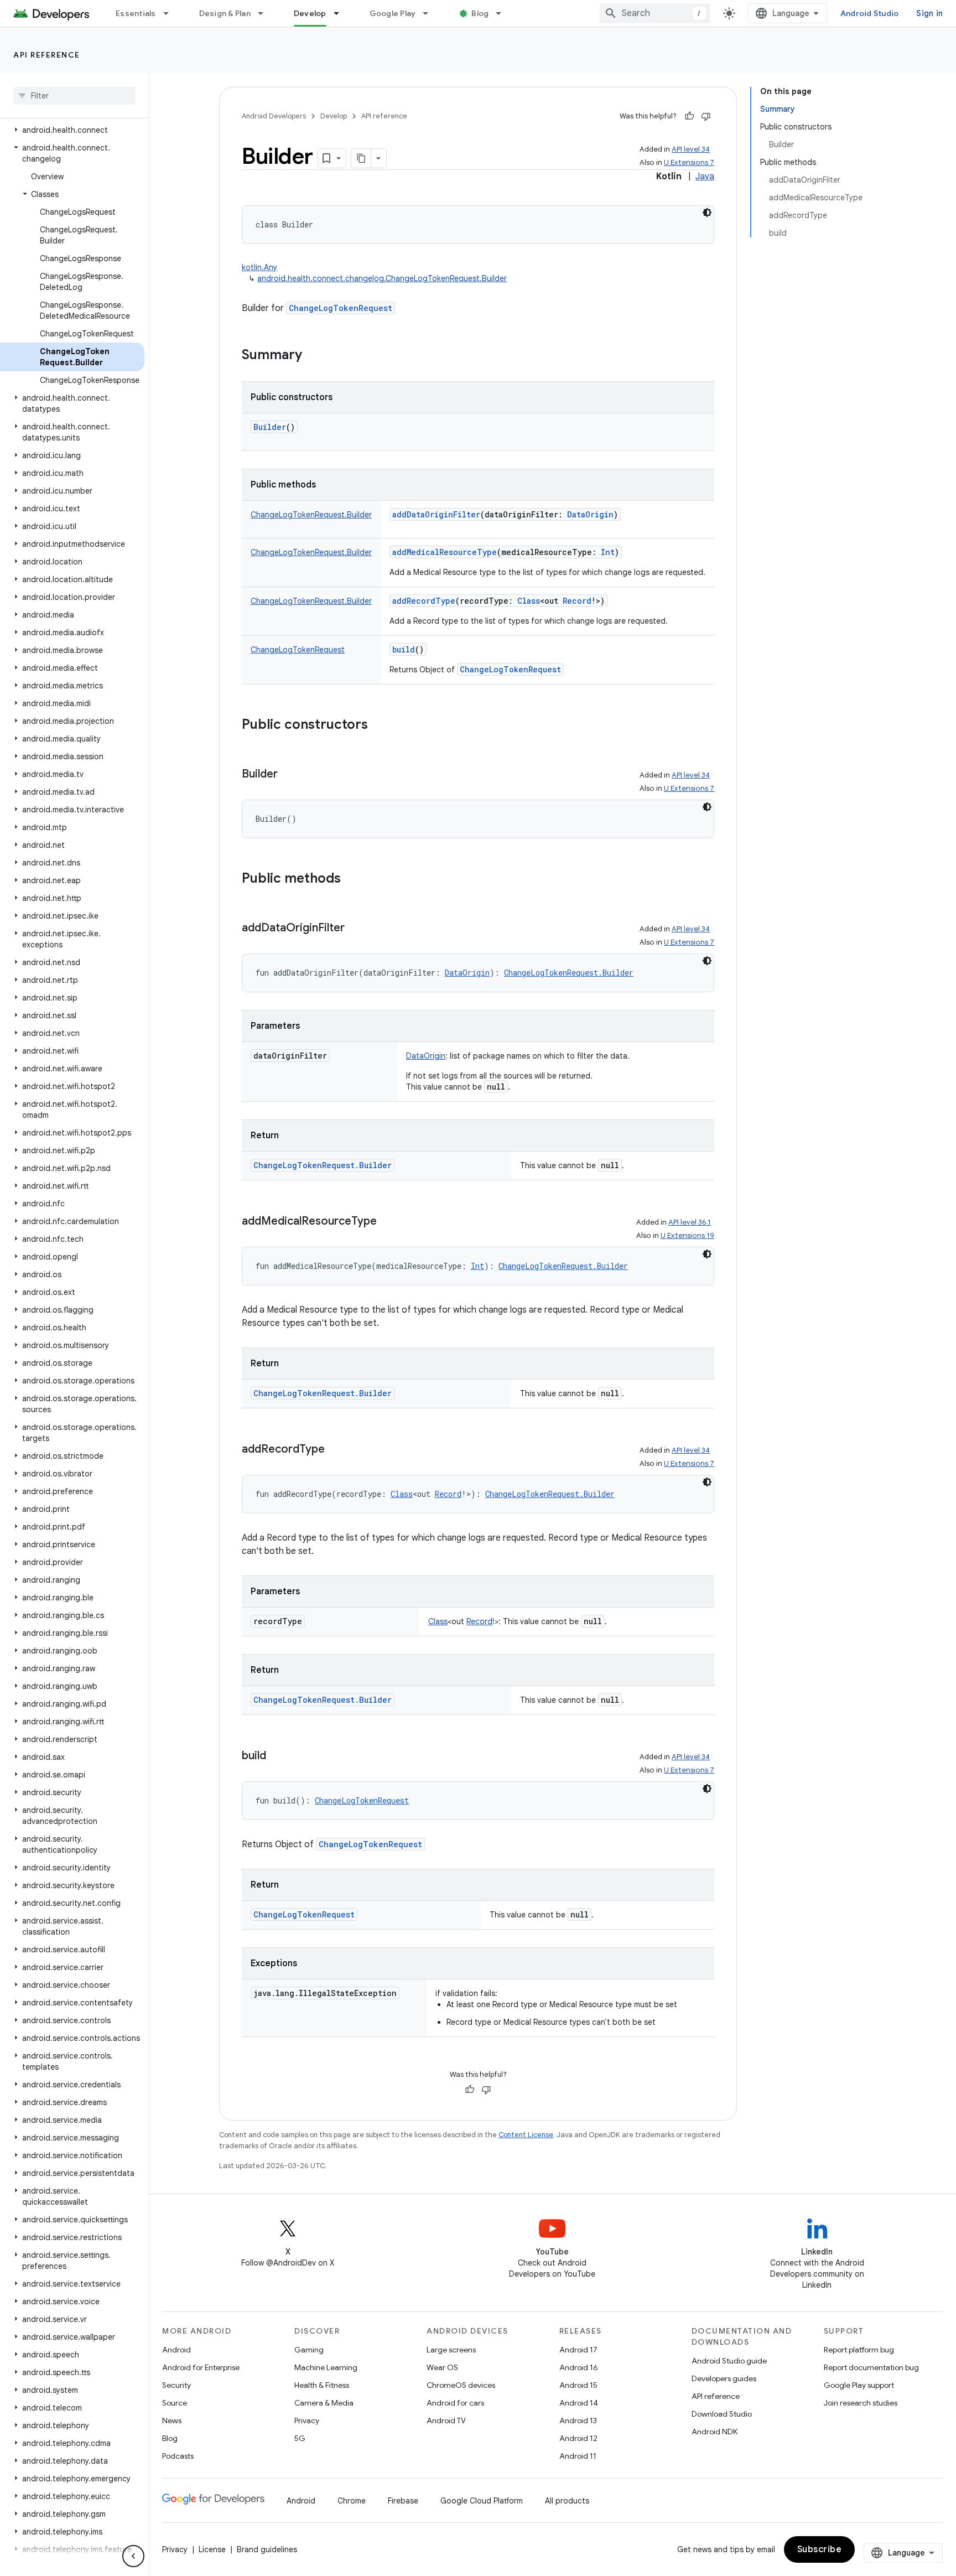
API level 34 (691, 149)
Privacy (307, 2420)
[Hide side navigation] (133, 2556)
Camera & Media (324, 2403)
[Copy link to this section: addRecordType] (336, 1450)
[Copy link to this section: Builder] (289, 775)
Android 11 (578, 2456)
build (404, 649)
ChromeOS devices (461, 2385)
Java (705, 177)
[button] (72, 130)
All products (567, 2501)
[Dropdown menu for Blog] (503, 13)
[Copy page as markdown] (361, 158)
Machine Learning (326, 2367)
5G (300, 2438)
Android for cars (455, 2403)
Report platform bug (859, 2350)
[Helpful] (689, 116)
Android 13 (578, 2420)
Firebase (403, 2501)
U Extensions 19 (687, 1235)
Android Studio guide (729, 2361)
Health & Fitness (322, 2385)
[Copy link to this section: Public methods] (352, 879)
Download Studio (722, 2414)
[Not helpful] (706, 116)
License (212, 2549)
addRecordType (424, 601)
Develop (310, 13)
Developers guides (724, 2378)
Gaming (309, 2350)
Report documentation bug (871, 2367)
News (172, 2420)
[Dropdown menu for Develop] (341, 13)
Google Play (393, 13)
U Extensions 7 (689, 162)
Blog (480, 13)
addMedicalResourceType (445, 552)
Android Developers (274, 116)
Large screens (451, 2350)
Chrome (352, 2501)
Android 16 (579, 2367)
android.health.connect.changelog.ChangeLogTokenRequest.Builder (382, 278)
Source (175, 2403)
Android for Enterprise (201, 2367)
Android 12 (578, 2438)
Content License (526, 2135)
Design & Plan (225, 13)
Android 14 (579, 2403)
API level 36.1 (690, 1222)
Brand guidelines (267, 2549)
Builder (270, 427)
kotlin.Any (259, 267)
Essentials (136, 13)
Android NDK (715, 2432)
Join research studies (861, 2403)
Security (176, 2385)
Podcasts (178, 2456)
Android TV (446, 2420)
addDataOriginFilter (436, 514)
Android (176, 2350)
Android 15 (578, 2385)
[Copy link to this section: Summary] (313, 356)
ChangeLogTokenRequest (341, 308)
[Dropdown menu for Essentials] (171, 13)
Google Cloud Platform (482, 2501)
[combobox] (655, 13)
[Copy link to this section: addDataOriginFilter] (356, 929)
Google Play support (859, 2385)
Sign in (929, 13)
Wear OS (442, 2367)
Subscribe (820, 2549)
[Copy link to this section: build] (277, 1756)
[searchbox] (74, 96)
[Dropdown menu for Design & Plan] (266, 13)
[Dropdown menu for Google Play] (430, 13)
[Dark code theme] (707, 212)
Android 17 (578, 2350)
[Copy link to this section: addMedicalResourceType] (388, 1222)
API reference (47, 55)
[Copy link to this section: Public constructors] (379, 725)
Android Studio (870, 13)
